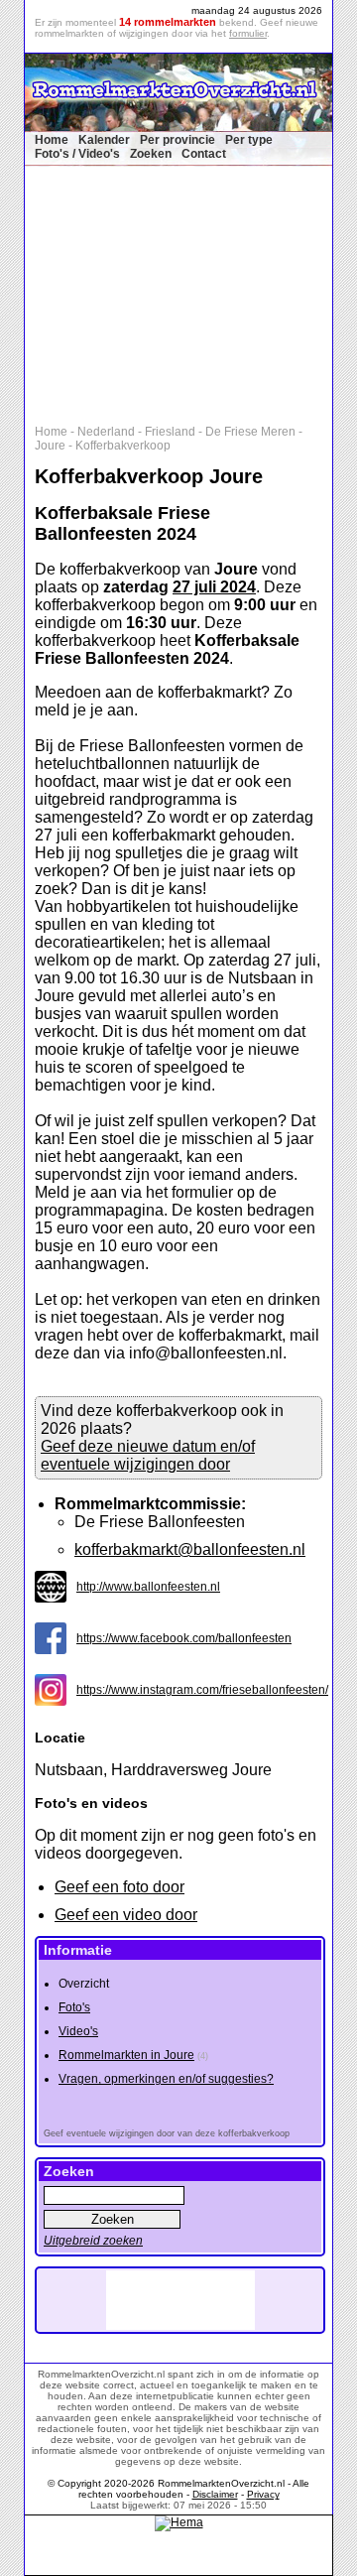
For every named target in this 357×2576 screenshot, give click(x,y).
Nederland (106, 432)
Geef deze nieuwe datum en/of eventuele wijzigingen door (148, 1455)
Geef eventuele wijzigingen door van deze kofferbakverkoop (167, 2133)
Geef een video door (126, 1915)
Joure (50, 446)
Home (52, 140)
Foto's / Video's (77, 154)
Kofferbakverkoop (123, 446)
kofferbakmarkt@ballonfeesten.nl (190, 1549)
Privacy (263, 2494)
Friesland (170, 432)
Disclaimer (215, 2494)
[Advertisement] (188, 291)
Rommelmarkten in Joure (126, 2055)
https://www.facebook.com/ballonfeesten (184, 1638)
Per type (249, 140)
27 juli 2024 (214, 587)
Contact (204, 154)
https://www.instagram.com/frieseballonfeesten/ (202, 1690)
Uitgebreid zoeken (93, 2241)
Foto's (74, 2007)
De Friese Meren (250, 432)
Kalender (104, 140)
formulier (248, 33)
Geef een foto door (119, 1887)
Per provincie (178, 140)
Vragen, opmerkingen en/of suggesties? (166, 2079)
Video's (78, 2031)
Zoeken (151, 154)
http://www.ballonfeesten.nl (148, 1587)
